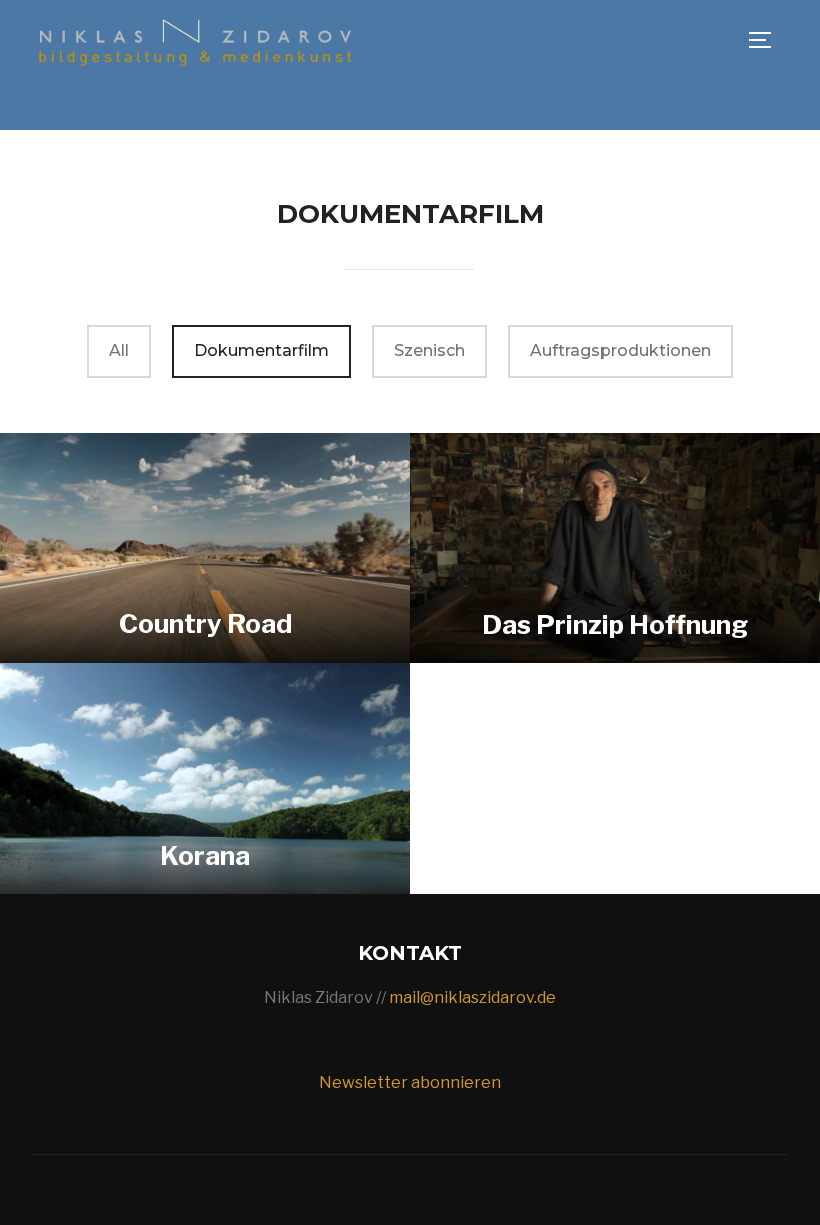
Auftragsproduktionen (620, 350)
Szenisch (429, 350)
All (119, 350)
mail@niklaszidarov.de (472, 997)
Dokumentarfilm (261, 350)
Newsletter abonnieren (410, 1082)
